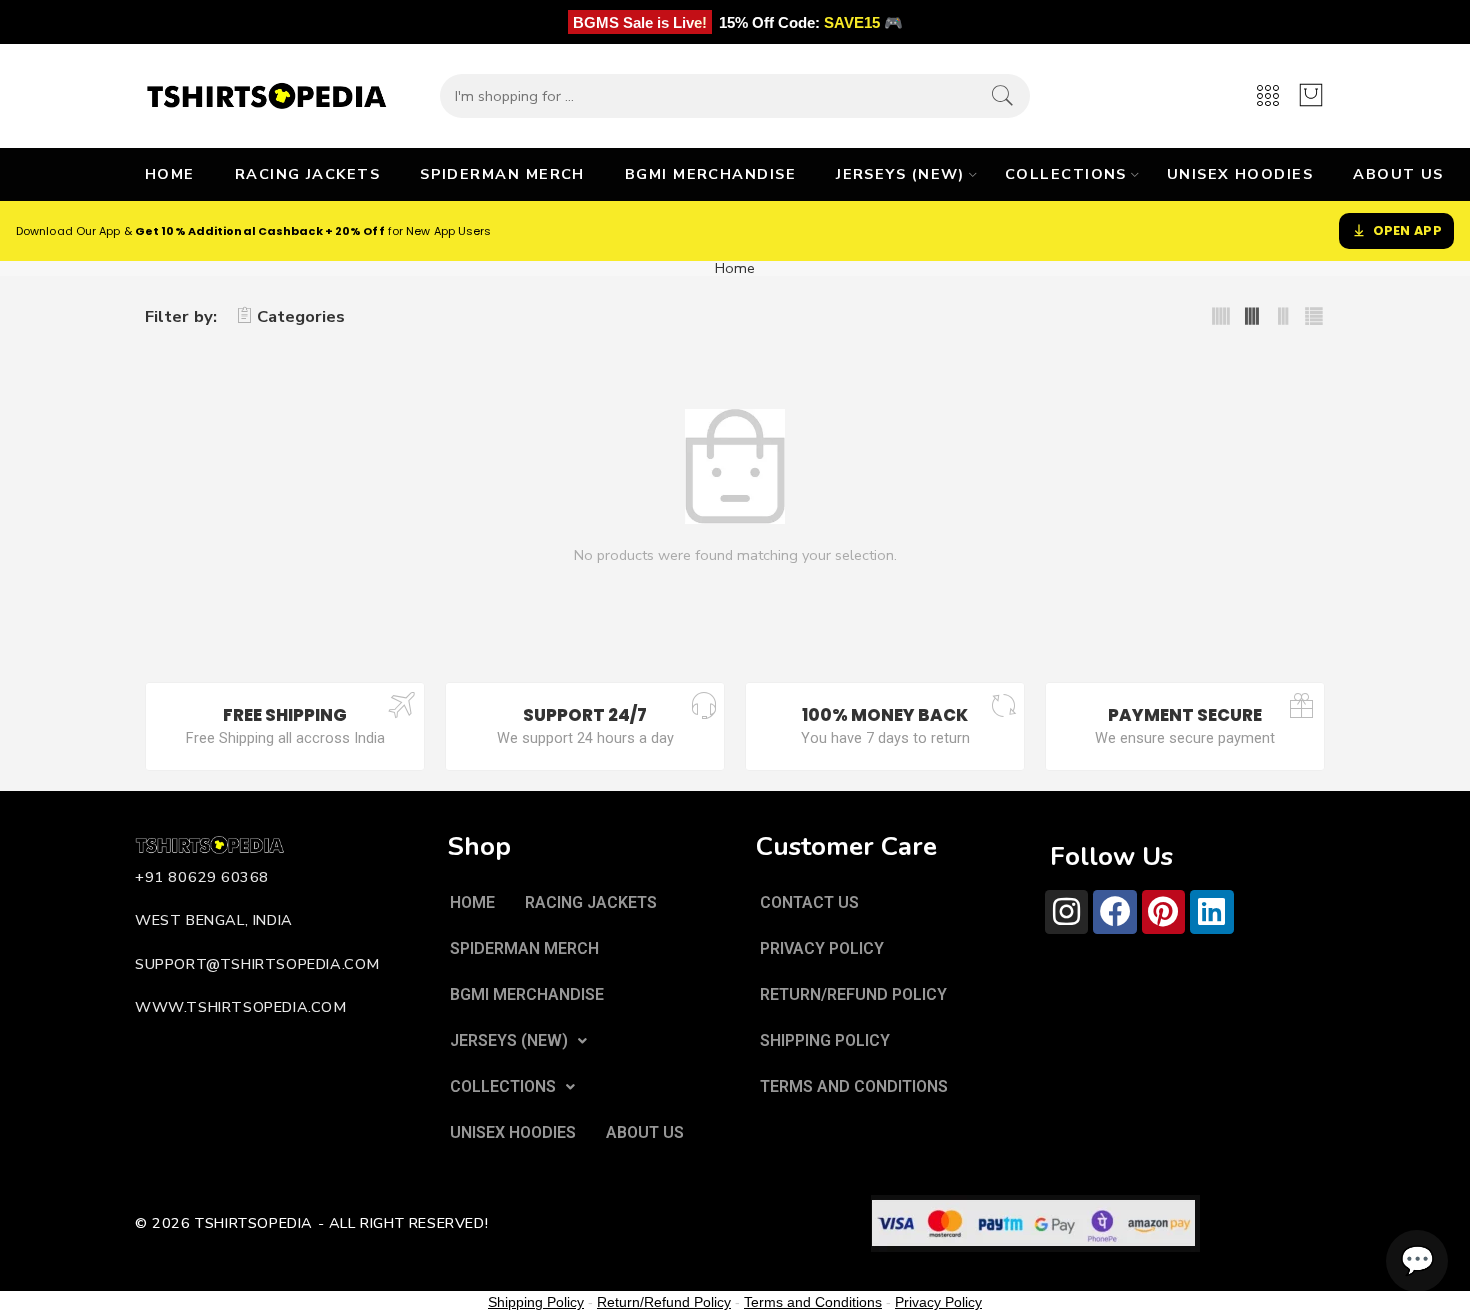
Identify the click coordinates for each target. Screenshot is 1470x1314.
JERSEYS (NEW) (900, 174)
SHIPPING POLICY (825, 1040)
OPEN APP (1407, 230)
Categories (301, 316)
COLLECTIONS (1066, 174)
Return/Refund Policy (664, 1302)
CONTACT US (809, 902)
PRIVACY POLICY (822, 948)
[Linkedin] (1211, 911)
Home (735, 268)
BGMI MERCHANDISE (710, 174)
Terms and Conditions (813, 1302)
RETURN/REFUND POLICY (853, 994)
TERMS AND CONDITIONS (854, 1086)
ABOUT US (1398, 174)
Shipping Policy (536, 1302)
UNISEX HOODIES (1240, 174)
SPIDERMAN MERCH (502, 174)
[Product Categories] (1268, 96)
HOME (170, 174)
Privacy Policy (938, 1302)
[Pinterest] (1163, 911)
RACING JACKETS (307, 174)
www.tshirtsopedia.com (241, 1007)
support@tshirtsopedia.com (257, 964)
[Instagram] (1066, 911)
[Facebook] (1114, 911)
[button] (518, 1041)
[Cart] (1311, 96)
